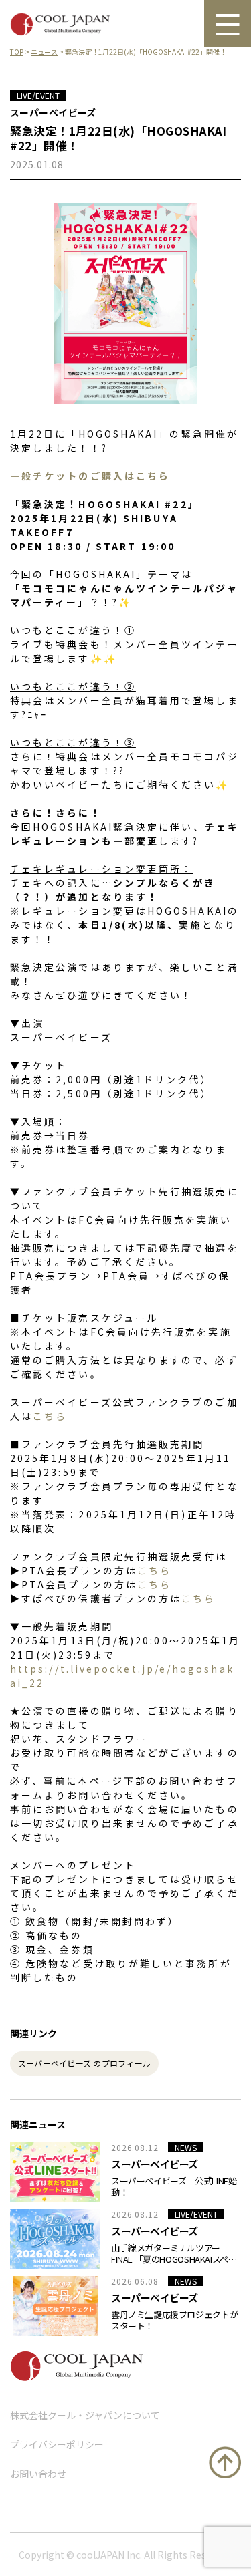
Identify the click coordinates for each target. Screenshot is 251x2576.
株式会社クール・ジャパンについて (85, 2415)
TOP (17, 52)
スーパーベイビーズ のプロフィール (84, 2063)
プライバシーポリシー (57, 2444)
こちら (50, 1416)
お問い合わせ (38, 2474)
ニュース (44, 52)
